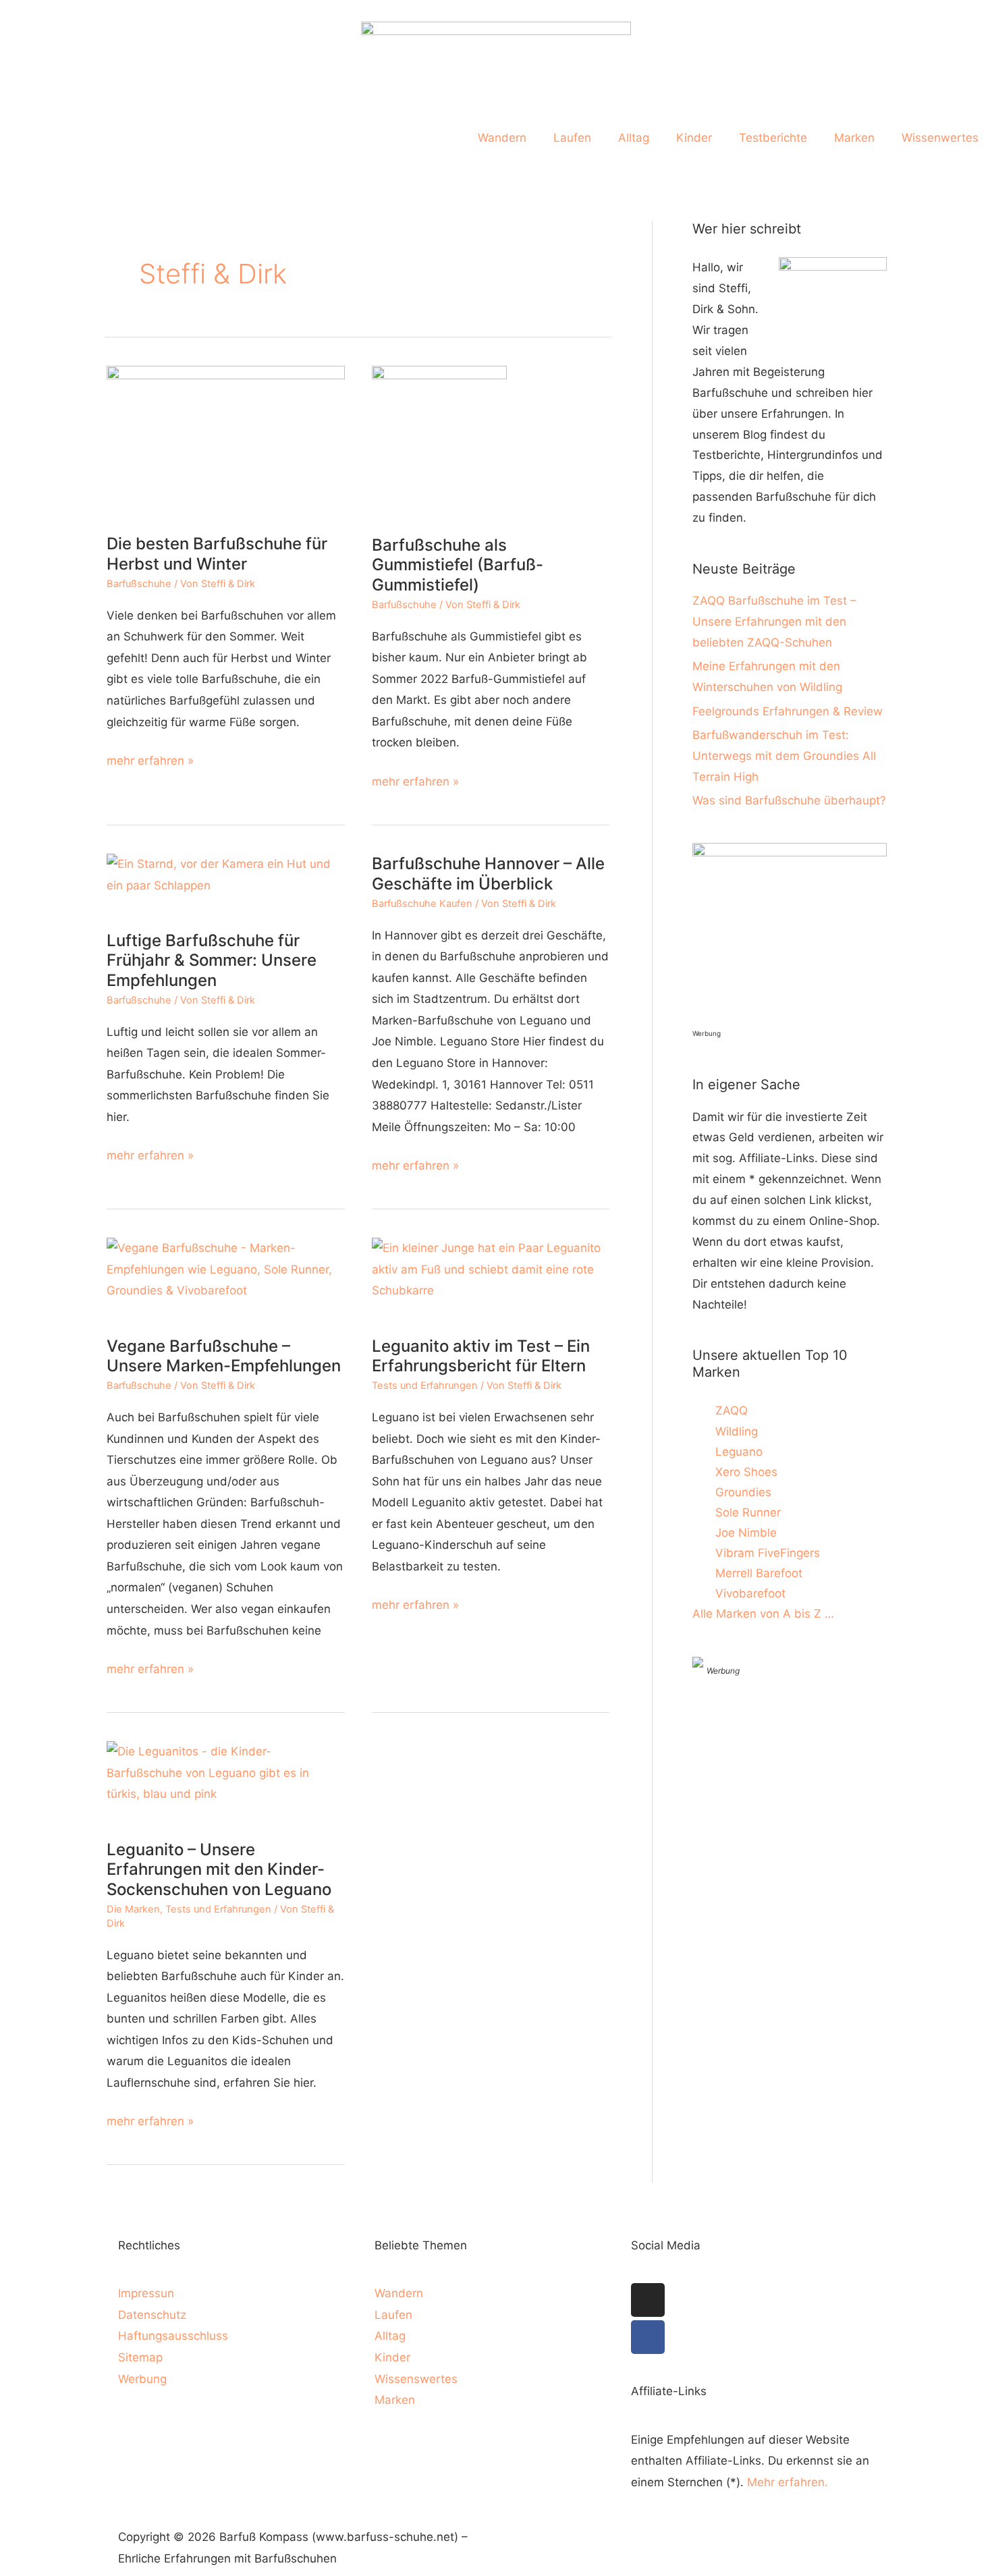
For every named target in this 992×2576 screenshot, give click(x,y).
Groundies (743, 1492)
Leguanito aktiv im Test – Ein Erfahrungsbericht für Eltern (481, 1356)
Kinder (694, 138)
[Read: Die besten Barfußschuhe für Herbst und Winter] (226, 441)
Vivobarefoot (750, 1593)
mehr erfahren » (150, 759)
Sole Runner (748, 1512)
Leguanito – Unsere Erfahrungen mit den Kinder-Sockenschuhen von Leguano (219, 1869)
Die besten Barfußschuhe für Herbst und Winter (217, 554)
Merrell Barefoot (759, 1573)
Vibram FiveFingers (768, 1553)
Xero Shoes (746, 1472)
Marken (854, 138)
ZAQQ (732, 1410)
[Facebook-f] (648, 2337)
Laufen (572, 138)
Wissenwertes (940, 138)
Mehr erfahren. (788, 2482)
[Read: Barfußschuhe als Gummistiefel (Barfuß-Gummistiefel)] (439, 441)
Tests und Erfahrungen (425, 1386)
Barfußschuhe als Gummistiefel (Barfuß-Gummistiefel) (458, 565)
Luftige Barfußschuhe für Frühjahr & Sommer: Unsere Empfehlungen (212, 960)
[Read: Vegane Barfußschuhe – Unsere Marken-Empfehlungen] (226, 1278)
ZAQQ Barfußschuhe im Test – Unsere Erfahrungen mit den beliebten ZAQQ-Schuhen (774, 622)
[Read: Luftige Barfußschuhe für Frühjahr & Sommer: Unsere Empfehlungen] (226, 883)
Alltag (634, 138)
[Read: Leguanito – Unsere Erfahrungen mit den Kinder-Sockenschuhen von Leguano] (226, 1781)
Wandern (502, 138)
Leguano (739, 1452)
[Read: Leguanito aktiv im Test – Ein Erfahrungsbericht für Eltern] (491, 1278)
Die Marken (133, 1909)
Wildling (737, 1431)
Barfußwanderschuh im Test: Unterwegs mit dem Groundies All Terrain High (784, 756)
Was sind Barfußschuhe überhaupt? (789, 800)
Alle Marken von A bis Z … (763, 1614)
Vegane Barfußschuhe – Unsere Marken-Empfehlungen (224, 1356)
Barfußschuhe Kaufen (422, 904)
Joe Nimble (746, 1533)
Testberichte (773, 138)
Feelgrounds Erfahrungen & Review (788, 711)
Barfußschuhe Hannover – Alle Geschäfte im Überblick (488, 874)
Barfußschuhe (139, 584)
